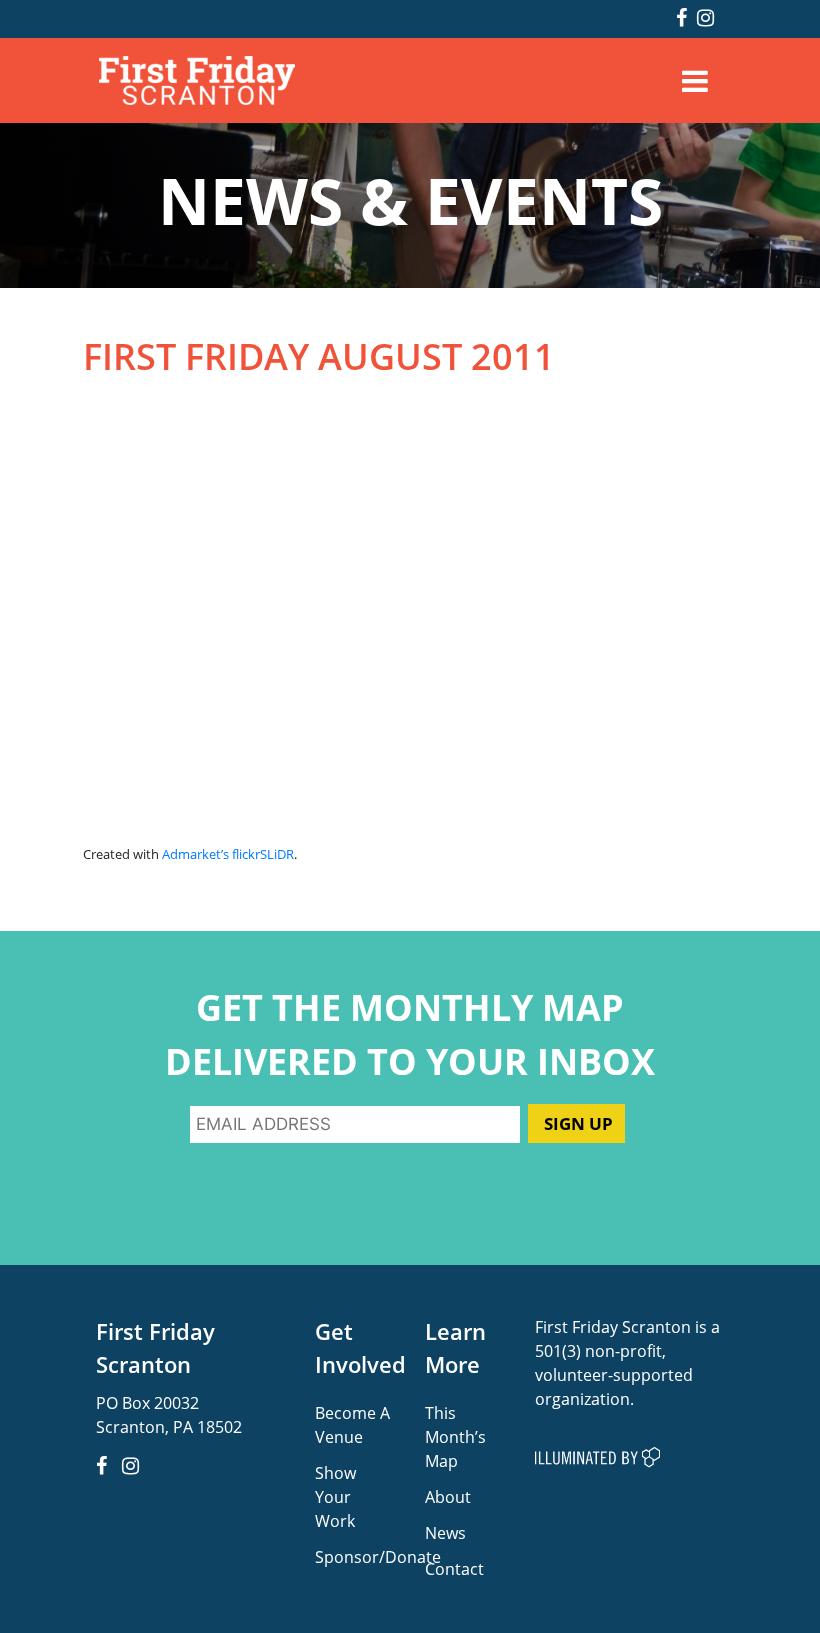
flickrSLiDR (263, 854)
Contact (454, 1568)
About (448, 1496)
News (445, 1532)
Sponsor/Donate (378, 1556)
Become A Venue (352, 1424)
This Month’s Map (455, 1436)
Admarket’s (195, 854)
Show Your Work (335, 1496)
